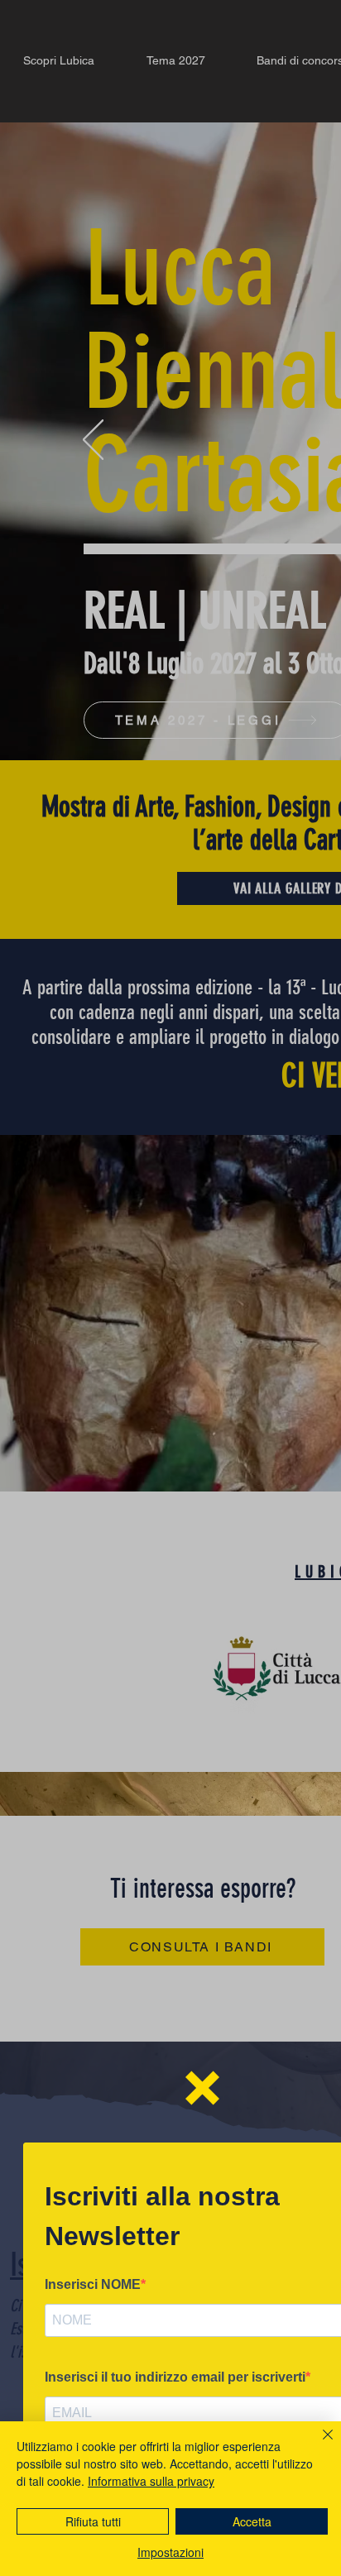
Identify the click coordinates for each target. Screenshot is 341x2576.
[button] (202, 2088)
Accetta (252, 2521)
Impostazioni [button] (170, 2552)
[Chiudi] (318, 2444)
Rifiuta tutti (93, 2521)
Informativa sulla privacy (151, 2481)
